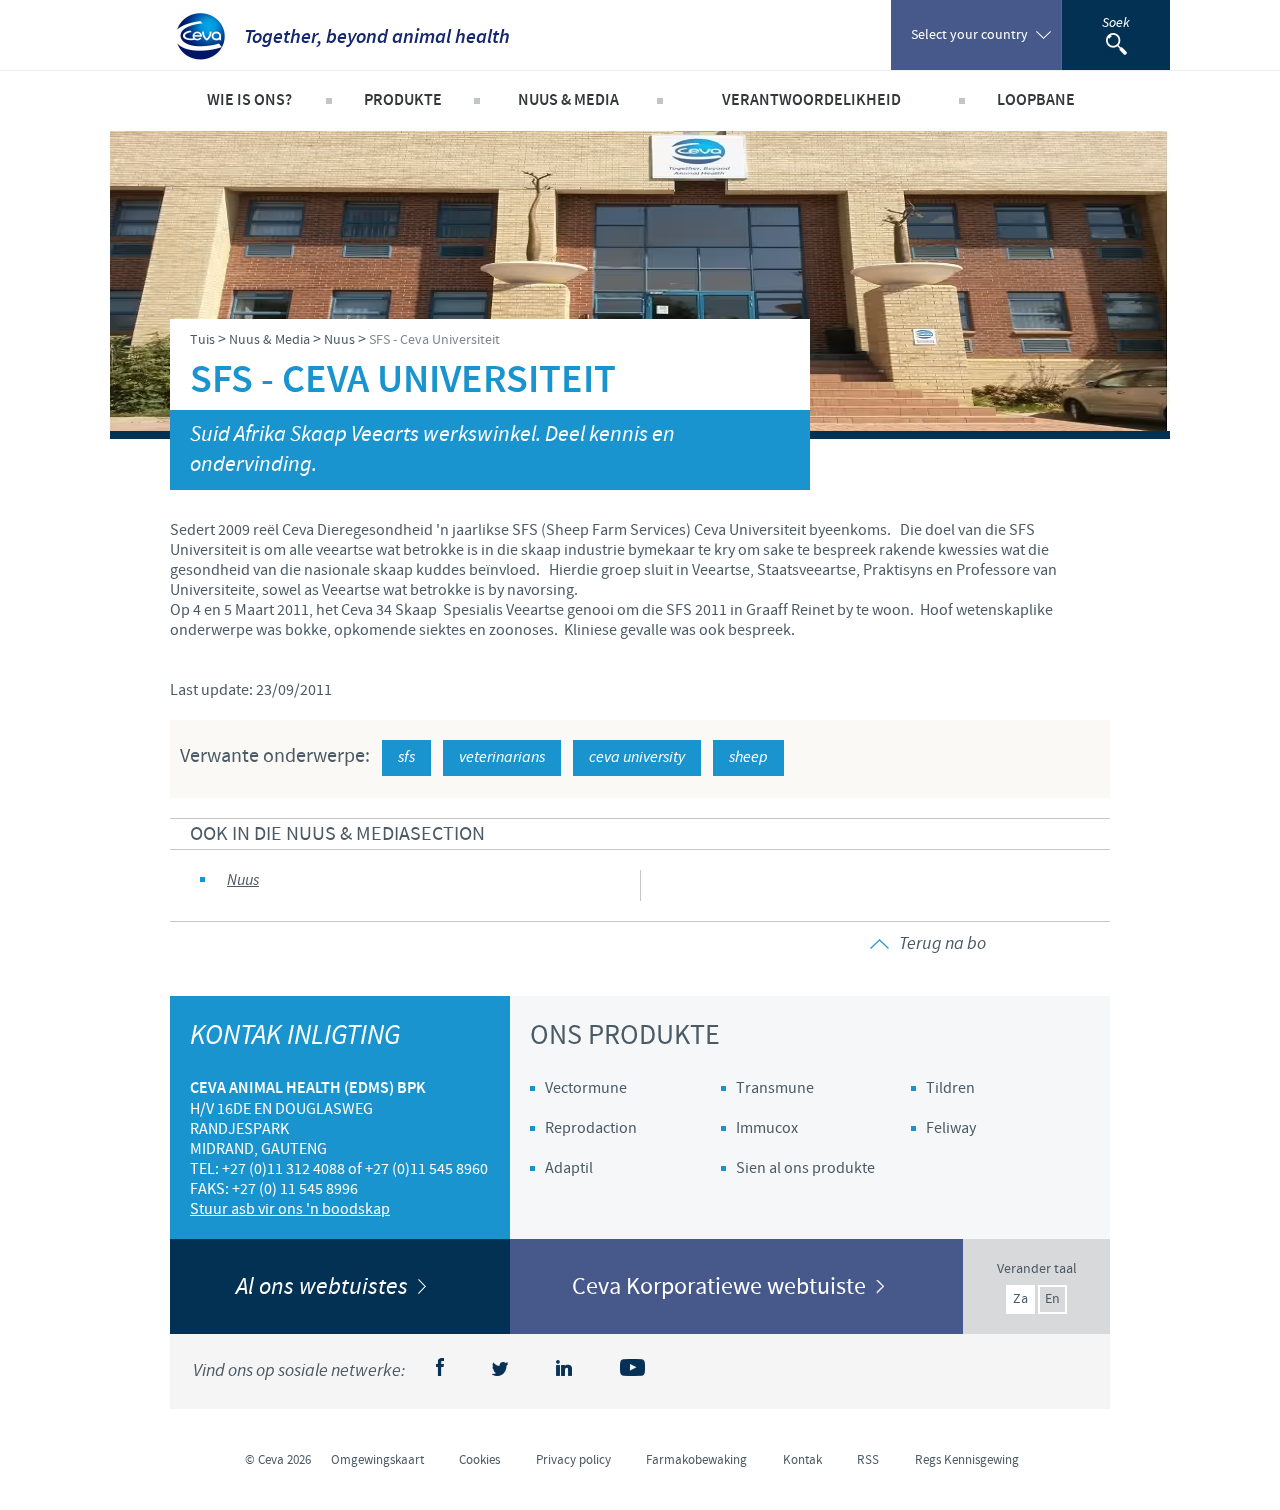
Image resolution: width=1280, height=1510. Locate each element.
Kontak (802, 1460)
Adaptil (569, 1168)
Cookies (479, 1460)
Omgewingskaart (377, 1460)
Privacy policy (573, 1460)
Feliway (951, 1128)
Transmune (775, 1088)
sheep (748, 757)
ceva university (637, 757)
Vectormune (586, 1088)
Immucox (767, 1128)
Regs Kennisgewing (967, 1460)
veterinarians (502, 757)
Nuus (243, 880)
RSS (868, 1460)
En (1052, 1299)
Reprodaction (591, 1128)
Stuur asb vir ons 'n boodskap (290, 1209)
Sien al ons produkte (805, 1168)
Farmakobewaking (696, 1460)
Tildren (950, 1088)
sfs (406, 757)
